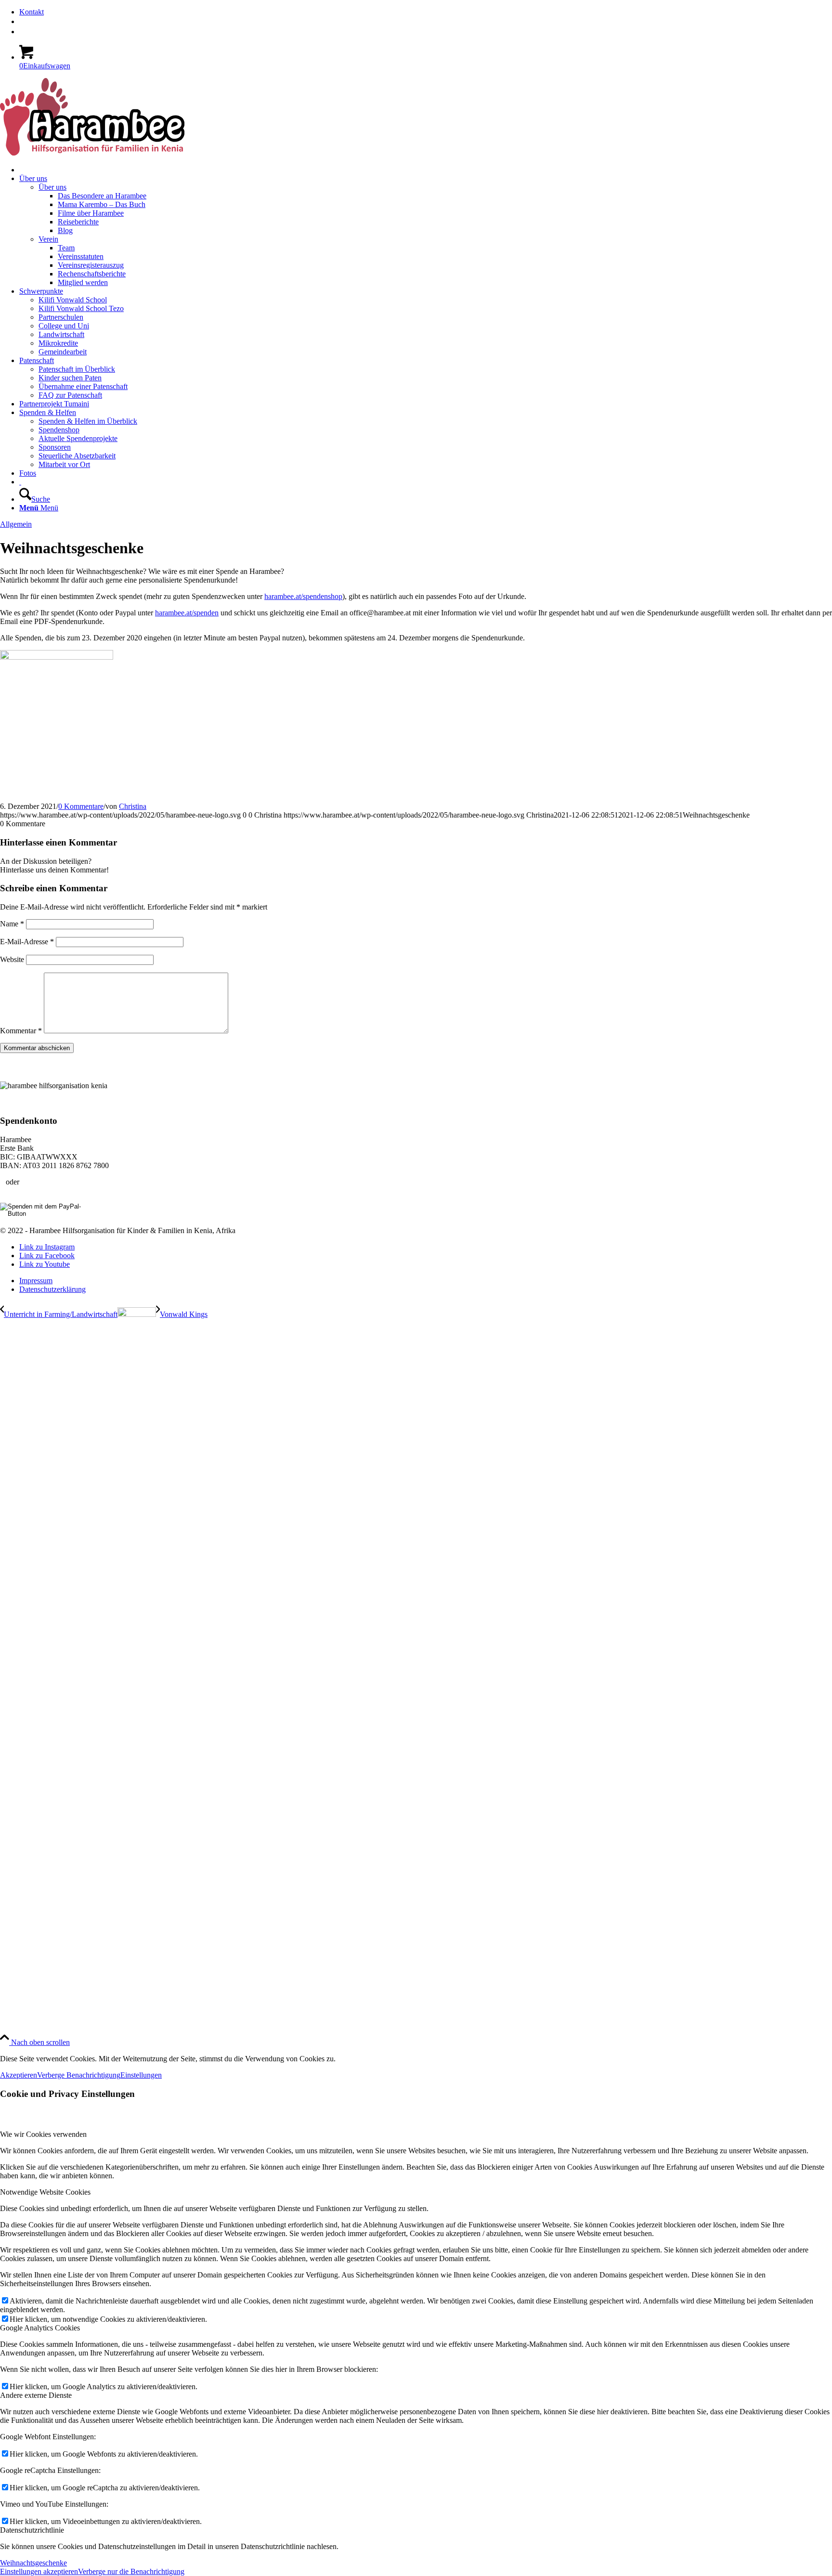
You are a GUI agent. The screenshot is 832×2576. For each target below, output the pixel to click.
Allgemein (16, 524)
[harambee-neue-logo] (92, 153)
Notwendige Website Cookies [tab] (45, 2192)
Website (12, 959)
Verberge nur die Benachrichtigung (131, 2571)
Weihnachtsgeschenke (33, 2563)
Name (12, 924)
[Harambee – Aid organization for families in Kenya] (20, 482)
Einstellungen (141, 2075)
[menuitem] (426, 12)
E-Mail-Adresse (27, 942)
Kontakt (32, 12)
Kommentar (21, 1031)
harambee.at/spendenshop (303, 596)
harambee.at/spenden (187, 613)
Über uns (52, 187)
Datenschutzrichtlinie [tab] (32, 2530)
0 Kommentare (81, 806)
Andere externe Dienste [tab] (36, 2395)
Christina (133, 806)
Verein (48, 239)
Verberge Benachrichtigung (79, 2075)
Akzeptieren (19, 2075)
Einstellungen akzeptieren (39, 2571)
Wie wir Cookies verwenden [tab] (43, 2134)
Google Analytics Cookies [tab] (40, 2328)
